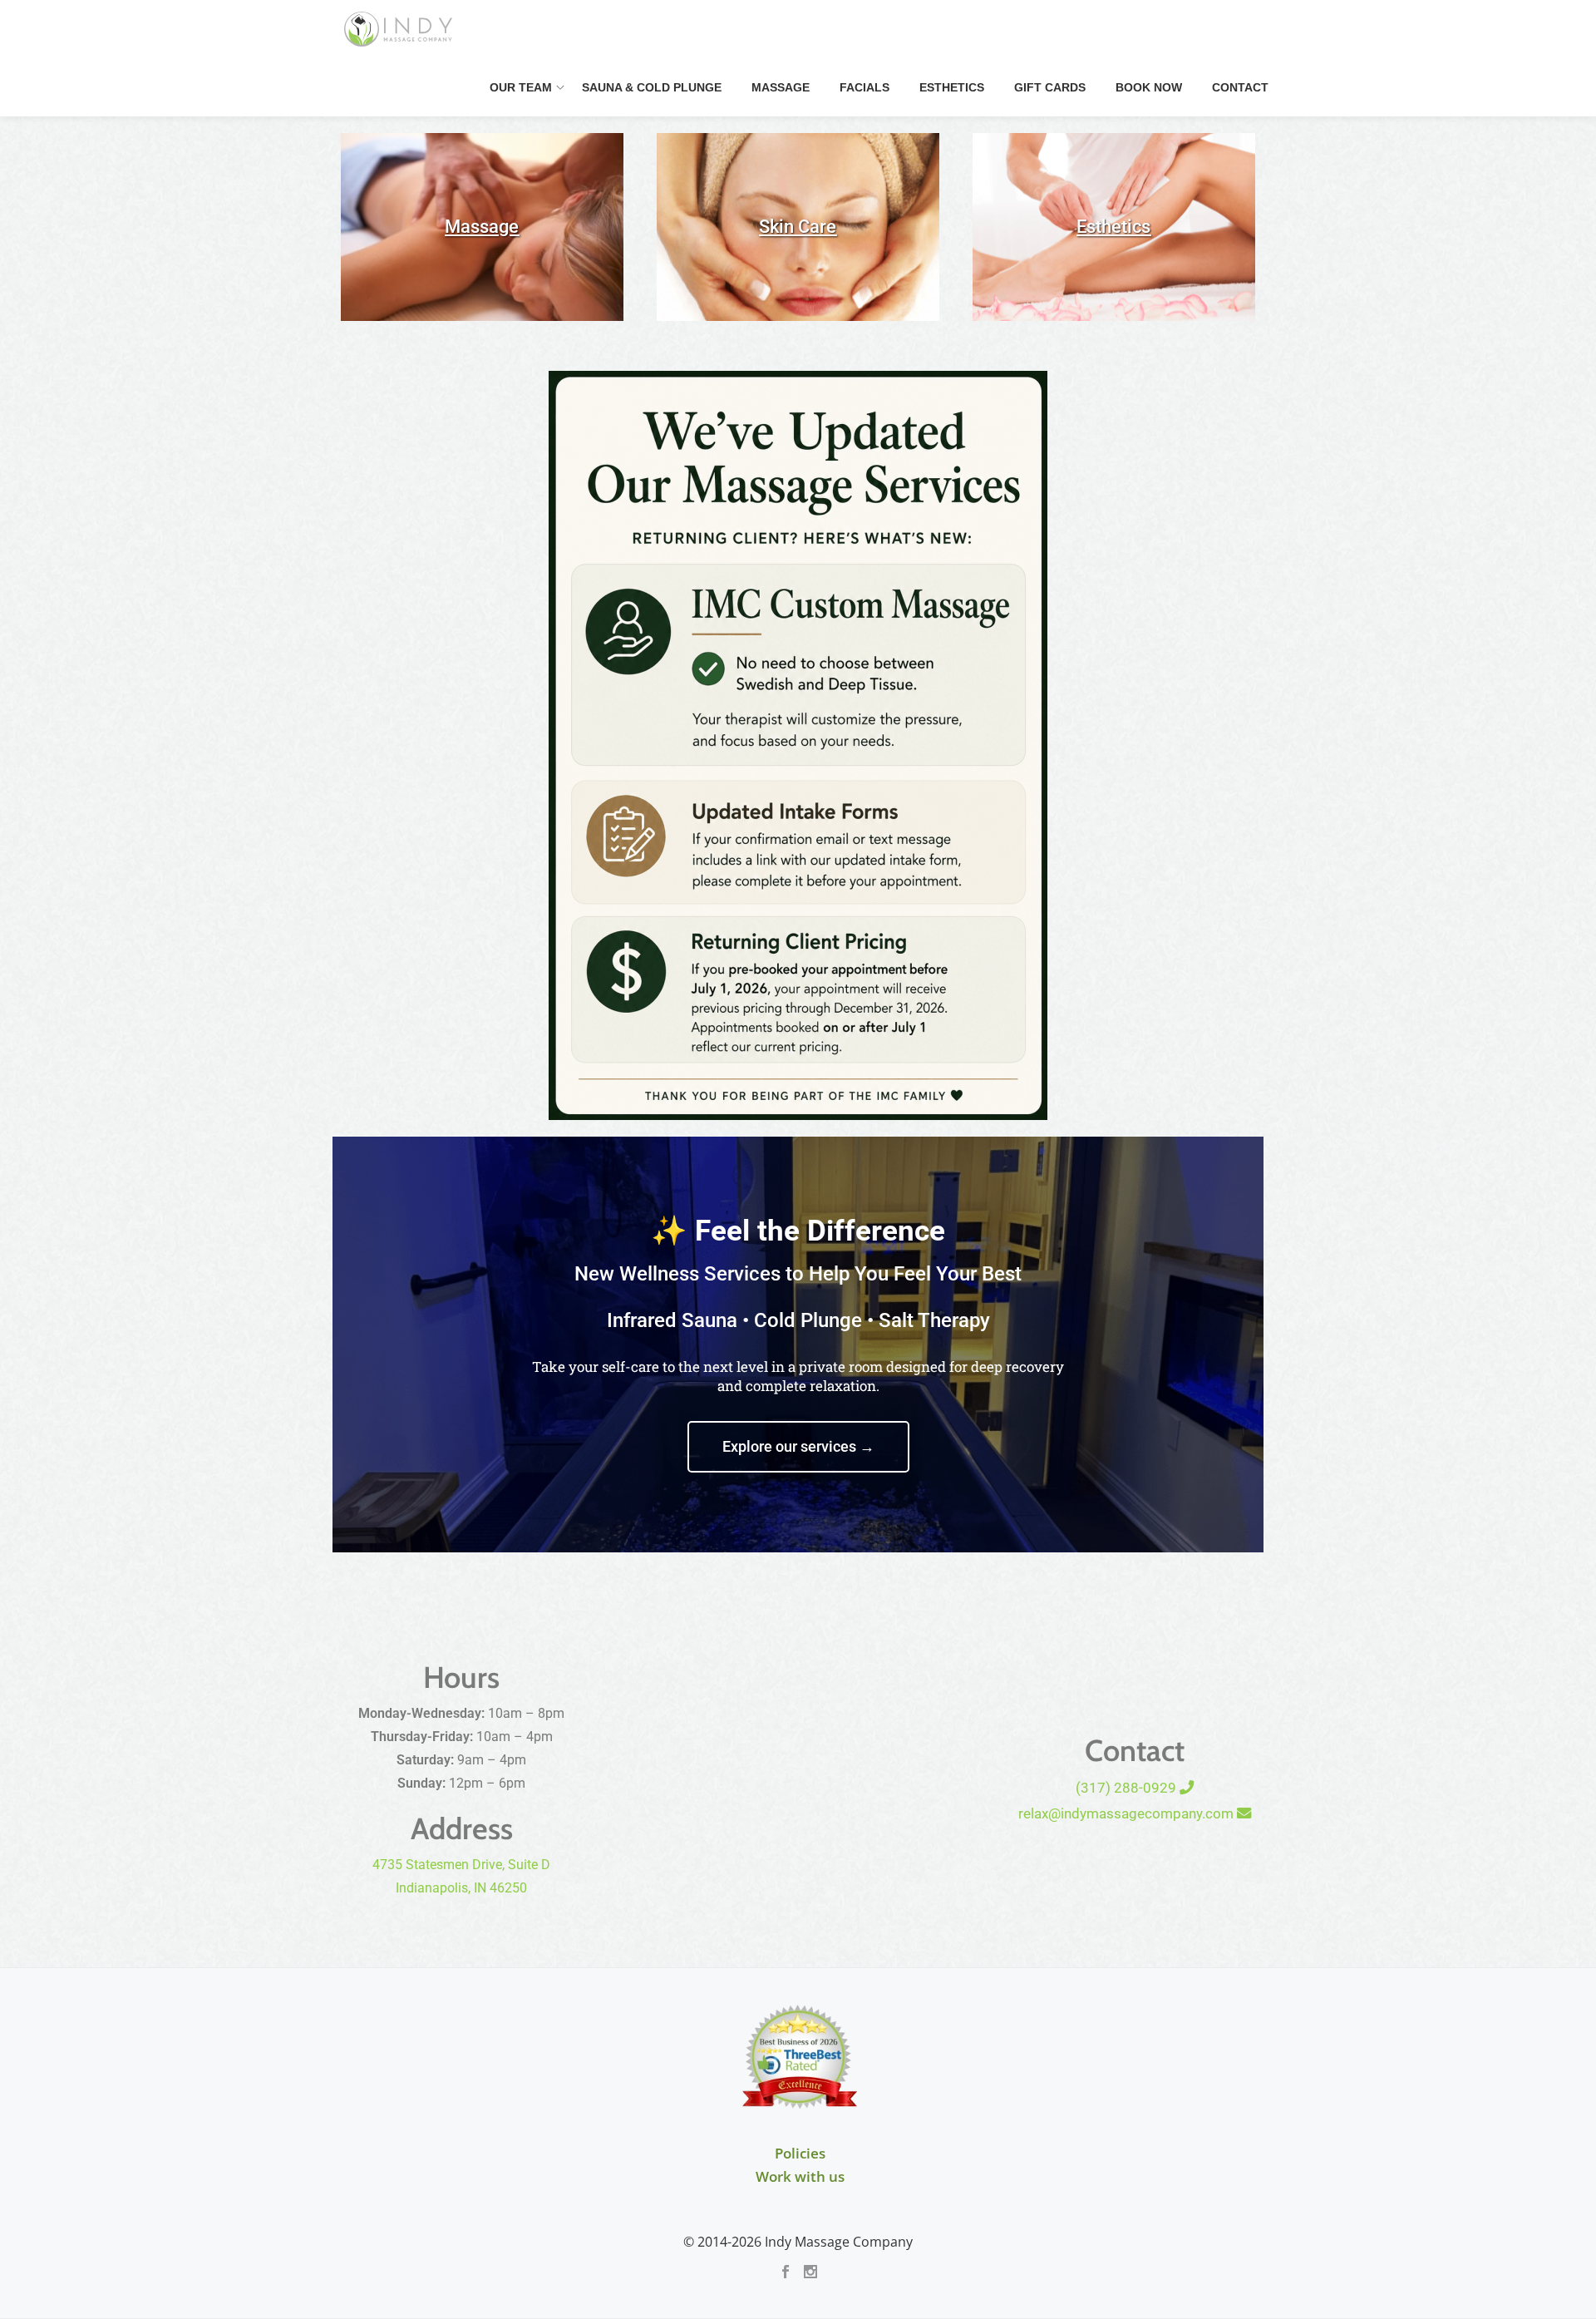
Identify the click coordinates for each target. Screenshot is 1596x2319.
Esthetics (952, 87)
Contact (1240, 87)
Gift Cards (1050, 87)
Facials (864, 87)
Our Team (521, 87)
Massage (781, 87)
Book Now (1149, 87)
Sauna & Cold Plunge (652, 87)
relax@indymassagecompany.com (1128, 1813)
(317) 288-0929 (1128, 1788)
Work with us (800, 2176)
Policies (800, 2153)
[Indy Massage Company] (401, 29)
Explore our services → (798, 1446)
